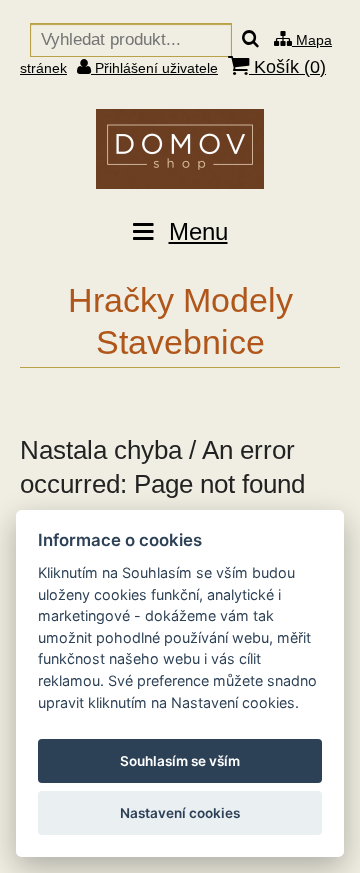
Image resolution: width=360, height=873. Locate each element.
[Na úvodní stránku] (180, 149)
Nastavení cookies (180, 813)
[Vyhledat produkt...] (250, 40)
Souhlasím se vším (180, 761)
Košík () (287, 67)
